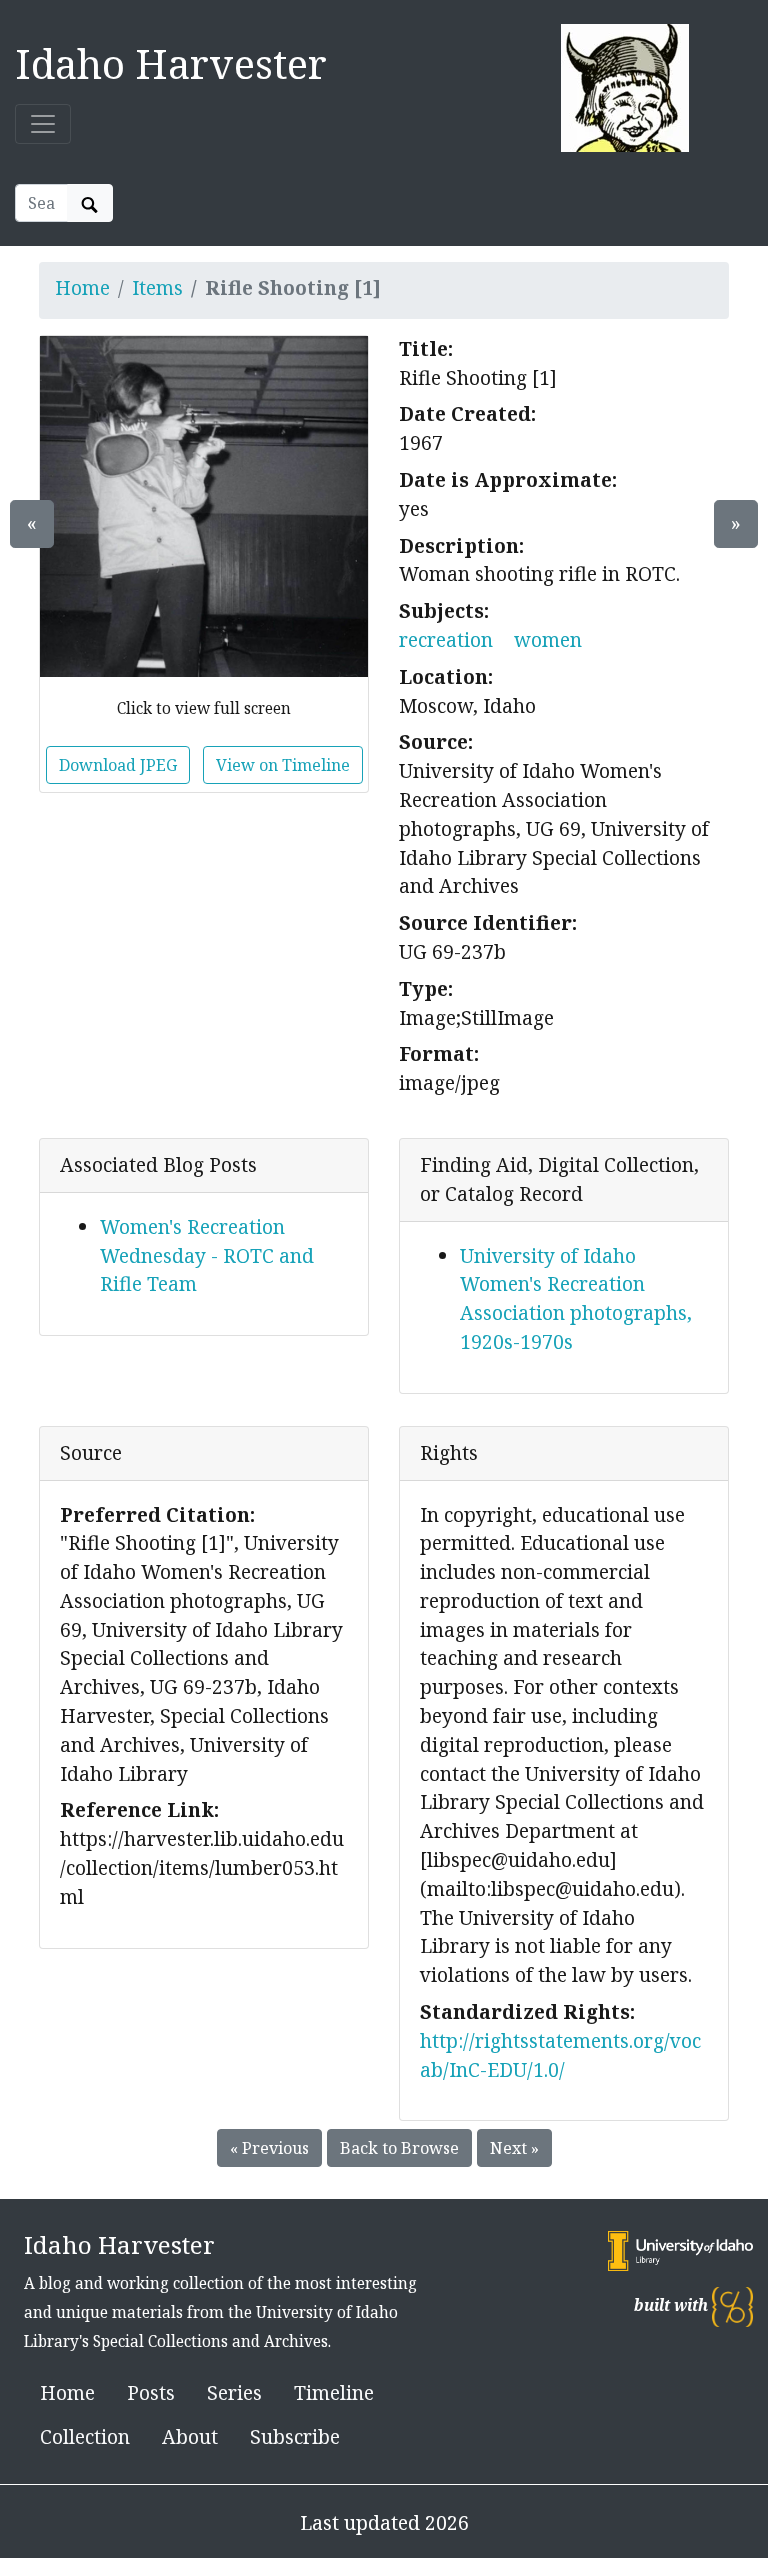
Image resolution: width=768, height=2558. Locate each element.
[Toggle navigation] (43, 124)
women (548, 639)
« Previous (269, 2148)
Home (82, 287)
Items (157, 287)
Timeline (334, 2392)
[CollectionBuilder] (732, 2305)
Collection (85, 2436)
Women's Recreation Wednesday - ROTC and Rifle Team (207, 1255)
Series (234, 2392)
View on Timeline (283, 765)
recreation (446, 639)
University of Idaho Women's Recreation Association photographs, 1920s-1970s (576, 1298)
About (190, 2436)
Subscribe (295, 2436)
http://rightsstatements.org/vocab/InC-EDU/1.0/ (560, 2055)
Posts (151, 2392)
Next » (514, 2148)
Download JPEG (118, 765)
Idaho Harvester (171, 63)
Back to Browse (399, 2148)
